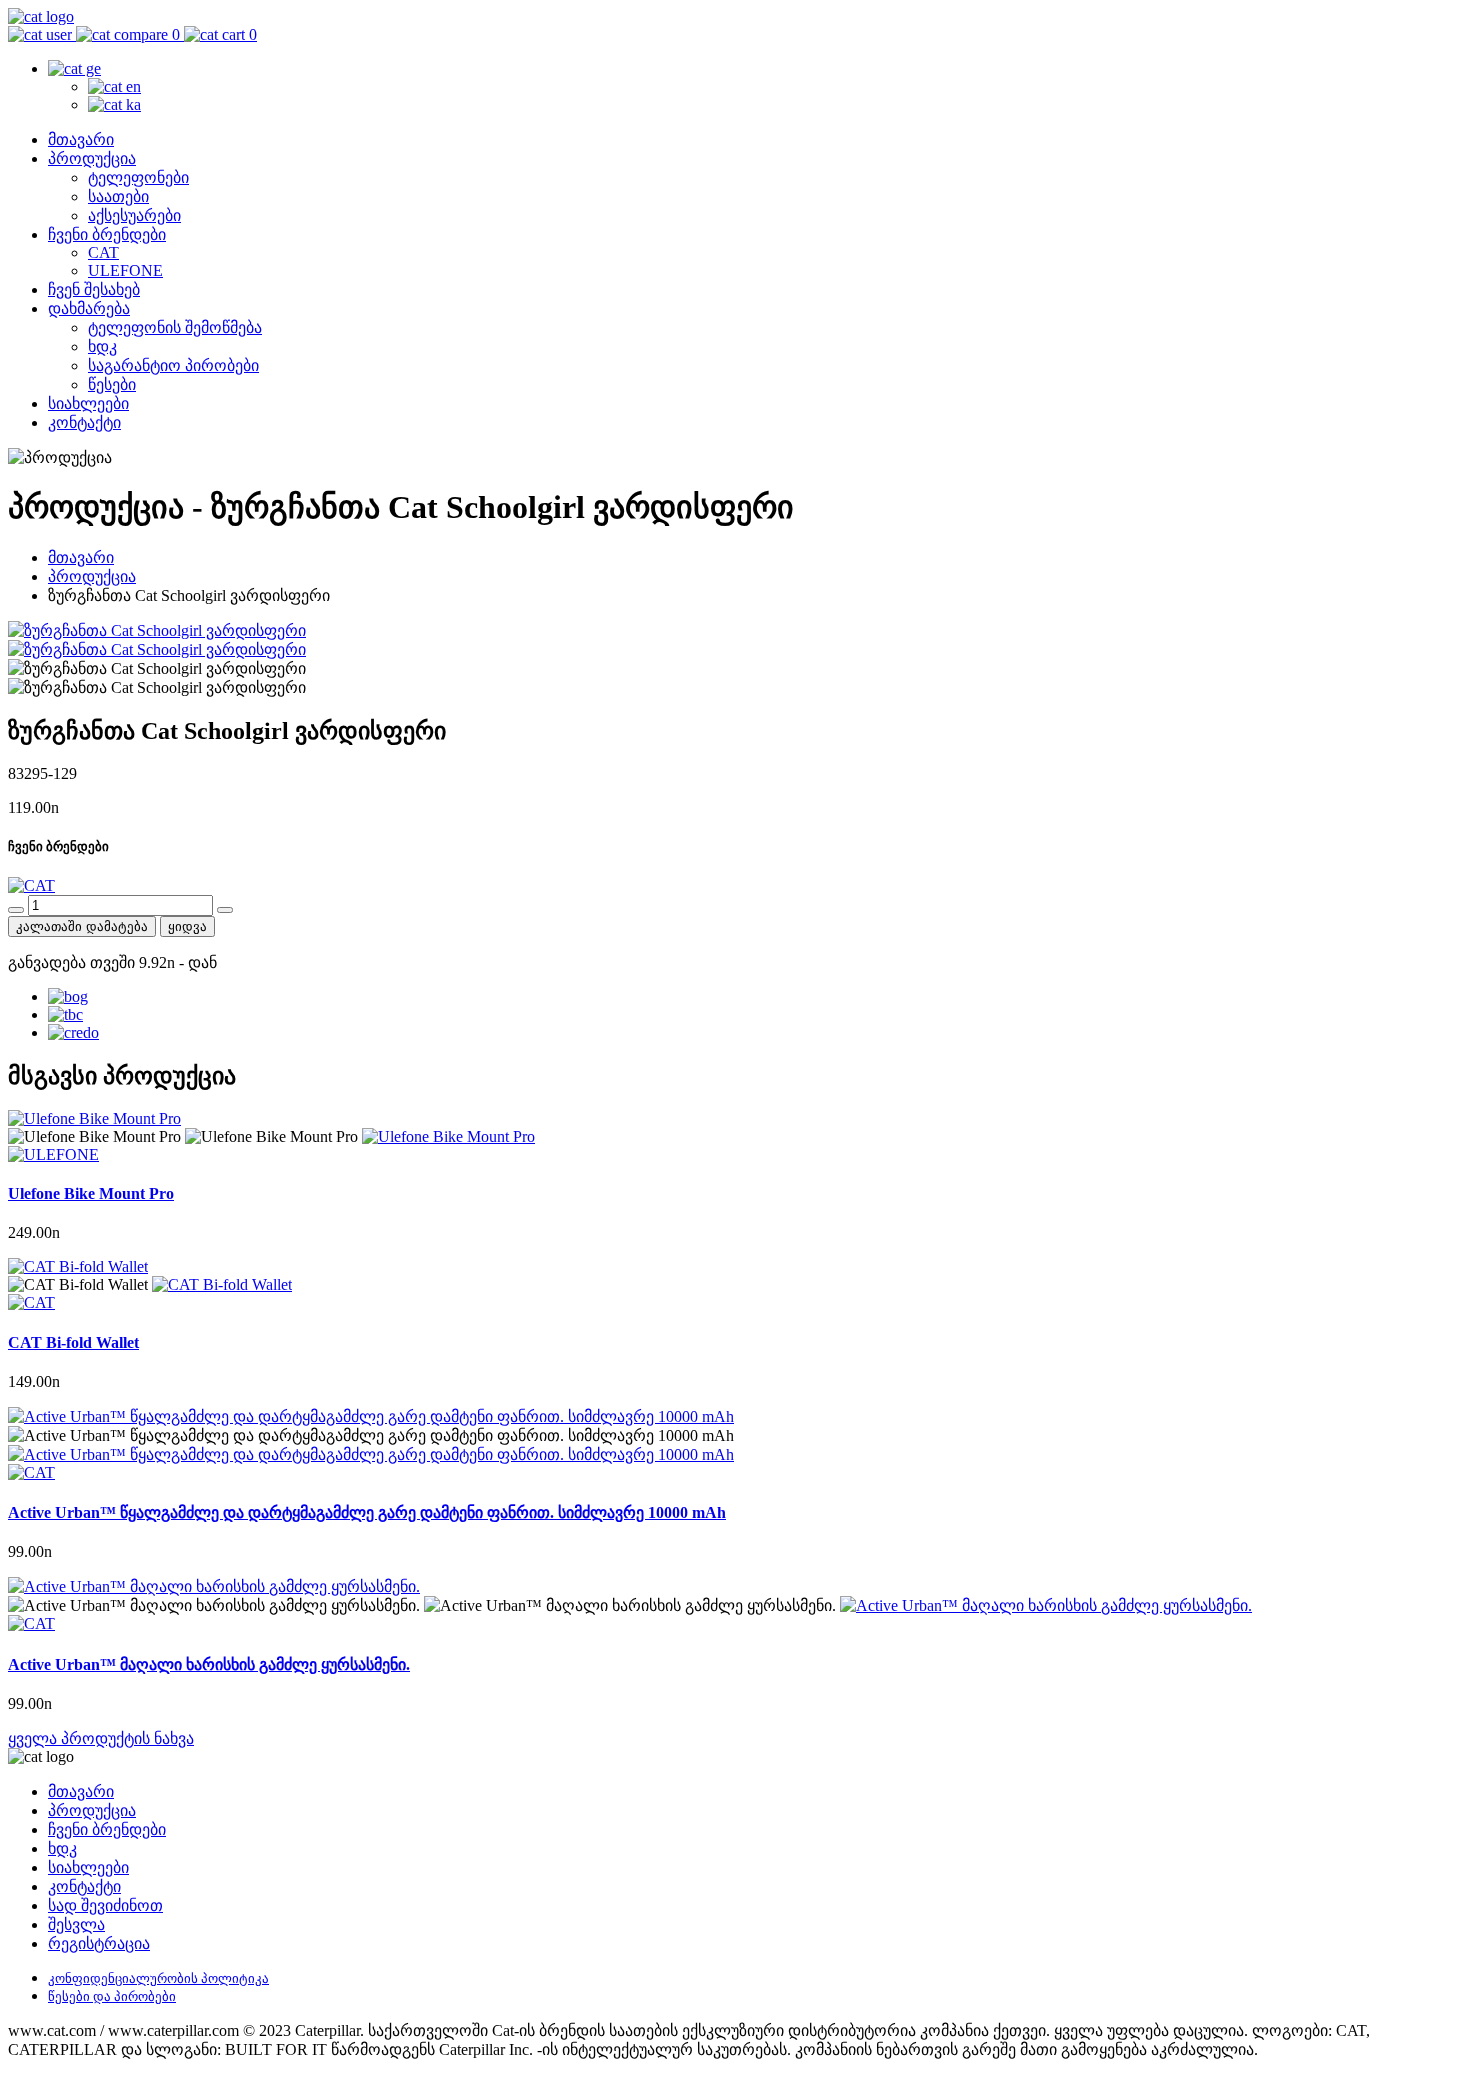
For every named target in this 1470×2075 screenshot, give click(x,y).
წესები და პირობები (112, 1996)
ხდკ (102, 346)
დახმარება (89, 308)
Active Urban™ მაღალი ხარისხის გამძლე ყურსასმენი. (209, 1664)
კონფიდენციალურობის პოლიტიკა (158, 1978)
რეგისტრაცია (99, 1943)
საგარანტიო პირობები (173, 365)
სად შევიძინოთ (105, 1905)
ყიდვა (187, 926)
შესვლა (76, 1924)
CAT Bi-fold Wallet (73, 1342)
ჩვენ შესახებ (94, 289)
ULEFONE (125, 270)
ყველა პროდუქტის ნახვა (101, 1738)
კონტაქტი (84, 422)
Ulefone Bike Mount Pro (91, 1193)
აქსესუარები (134, 215)
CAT (103, 252)
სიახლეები (88, 403)
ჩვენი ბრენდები (107, 234)
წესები (112, 384)
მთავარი (81, 139)
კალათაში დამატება (82, 926)
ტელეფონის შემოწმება (175, 327)
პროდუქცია (92, 158)
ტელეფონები (138, 177)
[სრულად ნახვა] (448, 1136)
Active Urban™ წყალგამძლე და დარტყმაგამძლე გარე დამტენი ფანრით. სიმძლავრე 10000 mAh (367, 1512)
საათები (118, 196)
